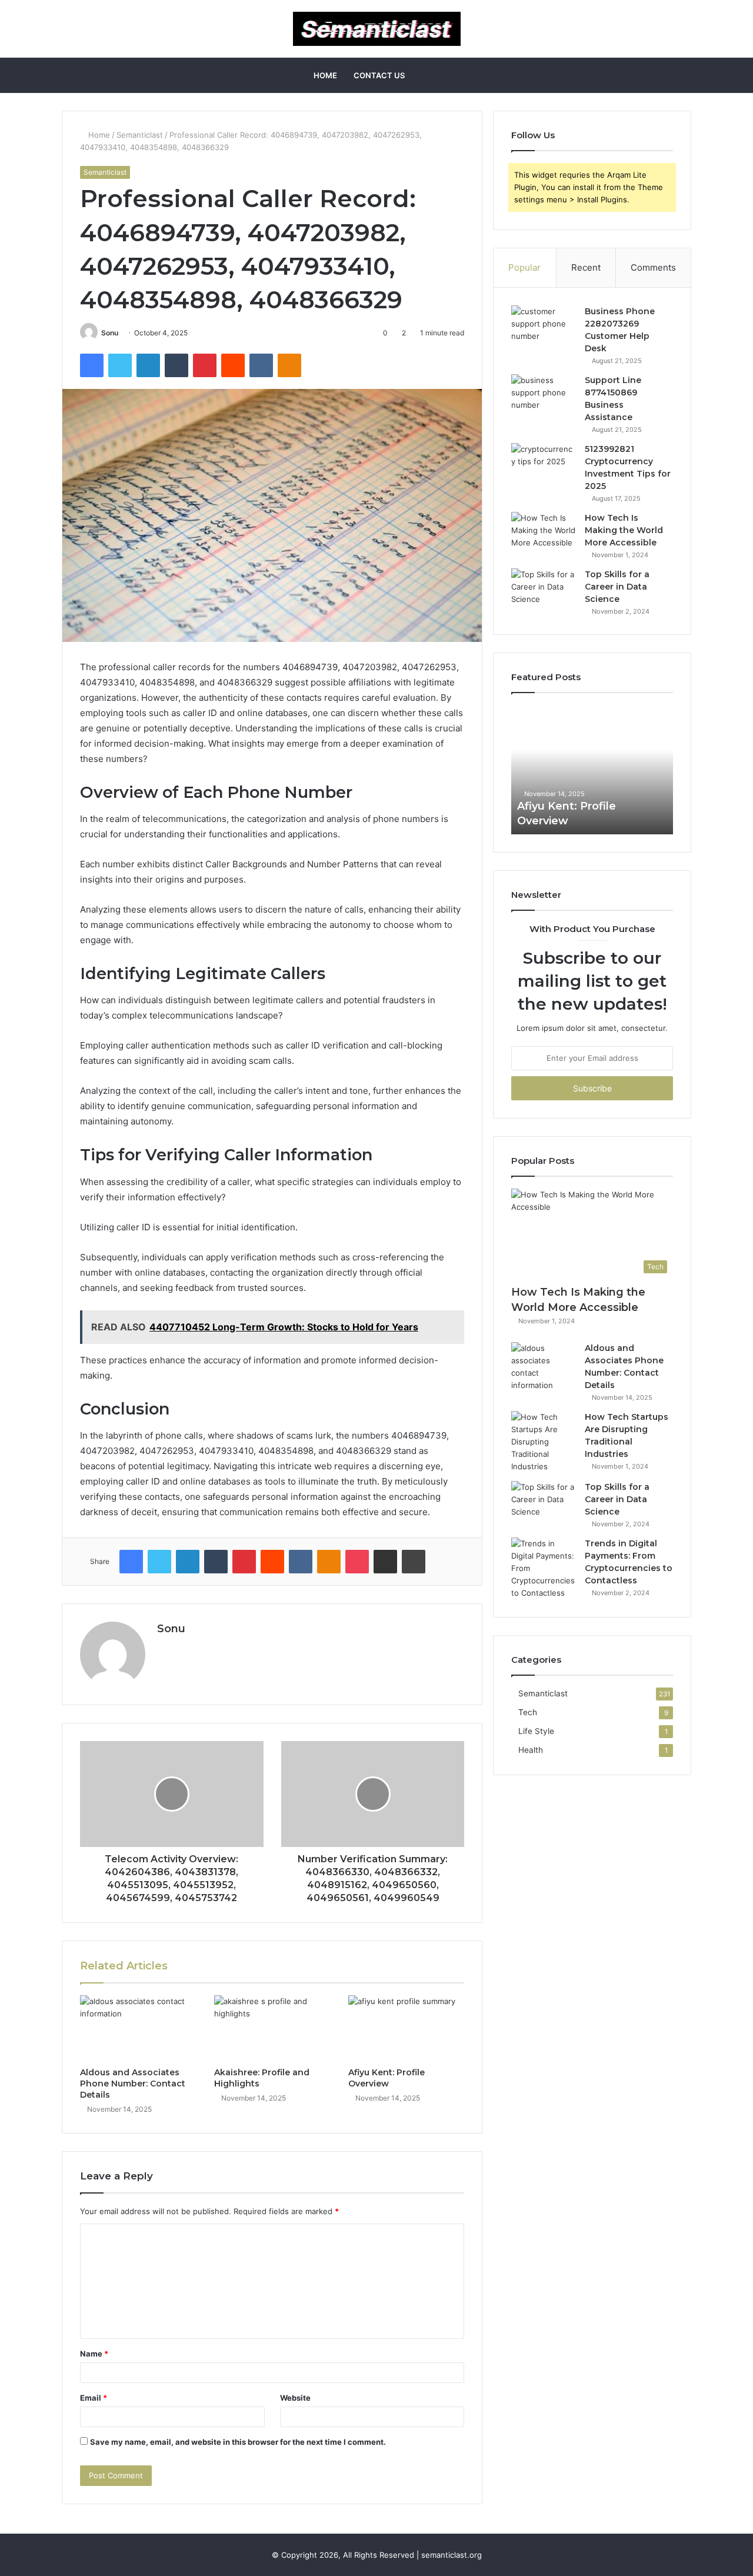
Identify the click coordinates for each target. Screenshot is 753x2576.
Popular (524, 267)
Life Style (536, 1731)
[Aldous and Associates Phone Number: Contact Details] (138, 2028)
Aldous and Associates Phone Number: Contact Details (133, 2084)
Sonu (110, 333)
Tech (528, 1712)
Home (325, 75)
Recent (586, 267)
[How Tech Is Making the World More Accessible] (544, 534)
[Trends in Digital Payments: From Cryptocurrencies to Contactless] (544, 1568)
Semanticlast (140, 135)
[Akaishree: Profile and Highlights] (272, 2028)
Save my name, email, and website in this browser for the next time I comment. (238, 2442)
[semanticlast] (377, 29)
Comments (653, 267)
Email (94, 2398)
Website (295, 2398)
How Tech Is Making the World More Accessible (624, 530)
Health (531, 1750)
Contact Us (379, 75)
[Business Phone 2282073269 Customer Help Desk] (544, 327)
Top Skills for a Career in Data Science (617, 587)
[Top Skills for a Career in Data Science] (544, 590)
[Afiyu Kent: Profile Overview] (407, 2028)
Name (94, 2354)
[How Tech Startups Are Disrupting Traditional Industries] (544, 1442)
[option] (592, 770)
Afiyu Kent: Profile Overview (387, 2078)
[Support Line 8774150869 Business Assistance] (544, 396)
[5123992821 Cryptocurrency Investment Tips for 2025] (544, 465)
